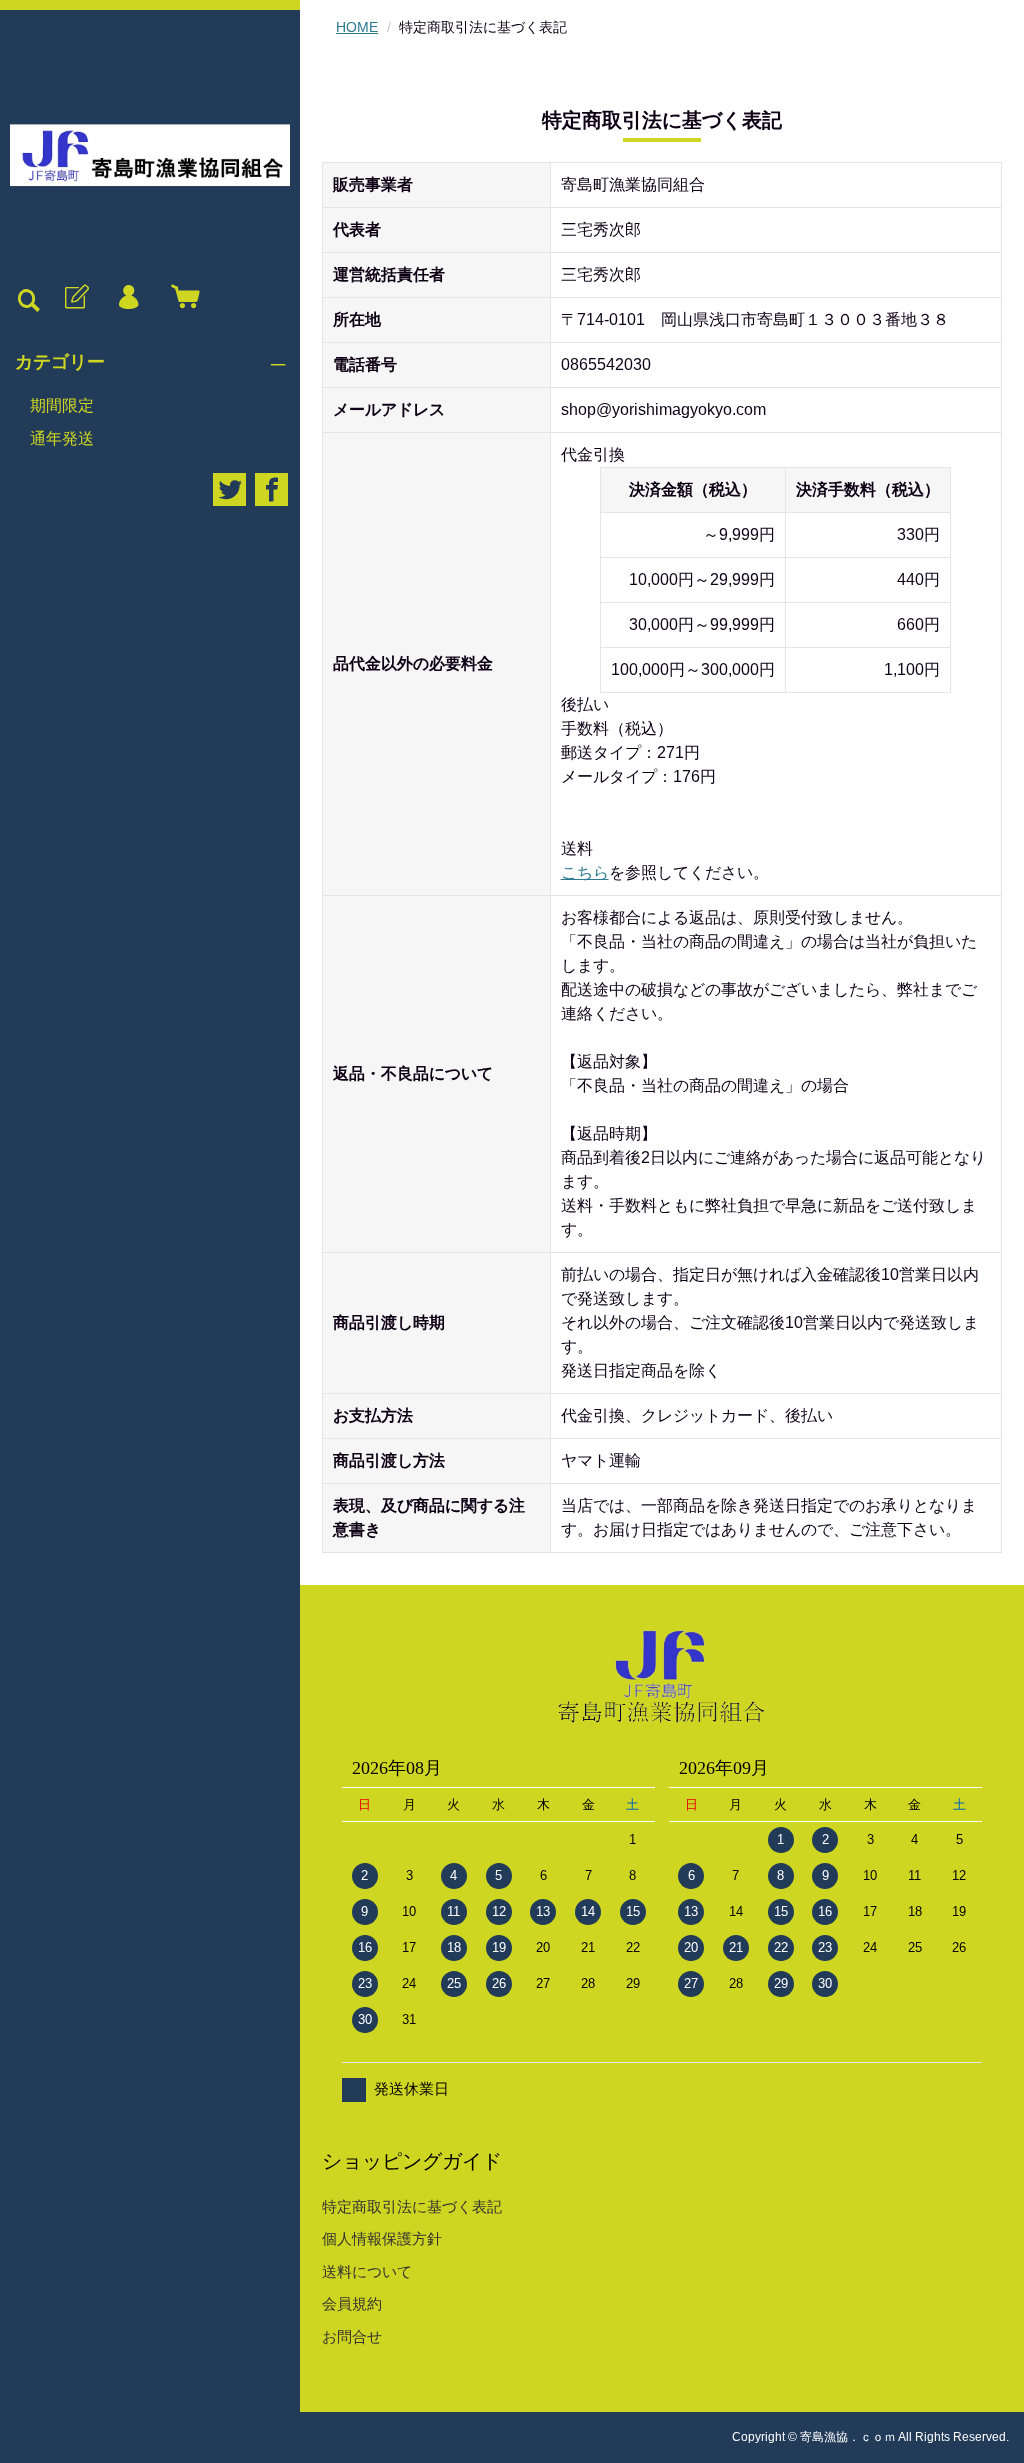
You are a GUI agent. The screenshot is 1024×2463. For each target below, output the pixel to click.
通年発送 (62, 438)
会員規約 (352, 2303)
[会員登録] (75, 298)
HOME (357, 27)
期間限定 (62, 405)
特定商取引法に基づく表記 (412, 2206)
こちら (585, 872)
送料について (367, 2271)
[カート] (181, 298)
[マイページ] (128, 298)
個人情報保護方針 (382, 2238)
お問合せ (352, 2336)
